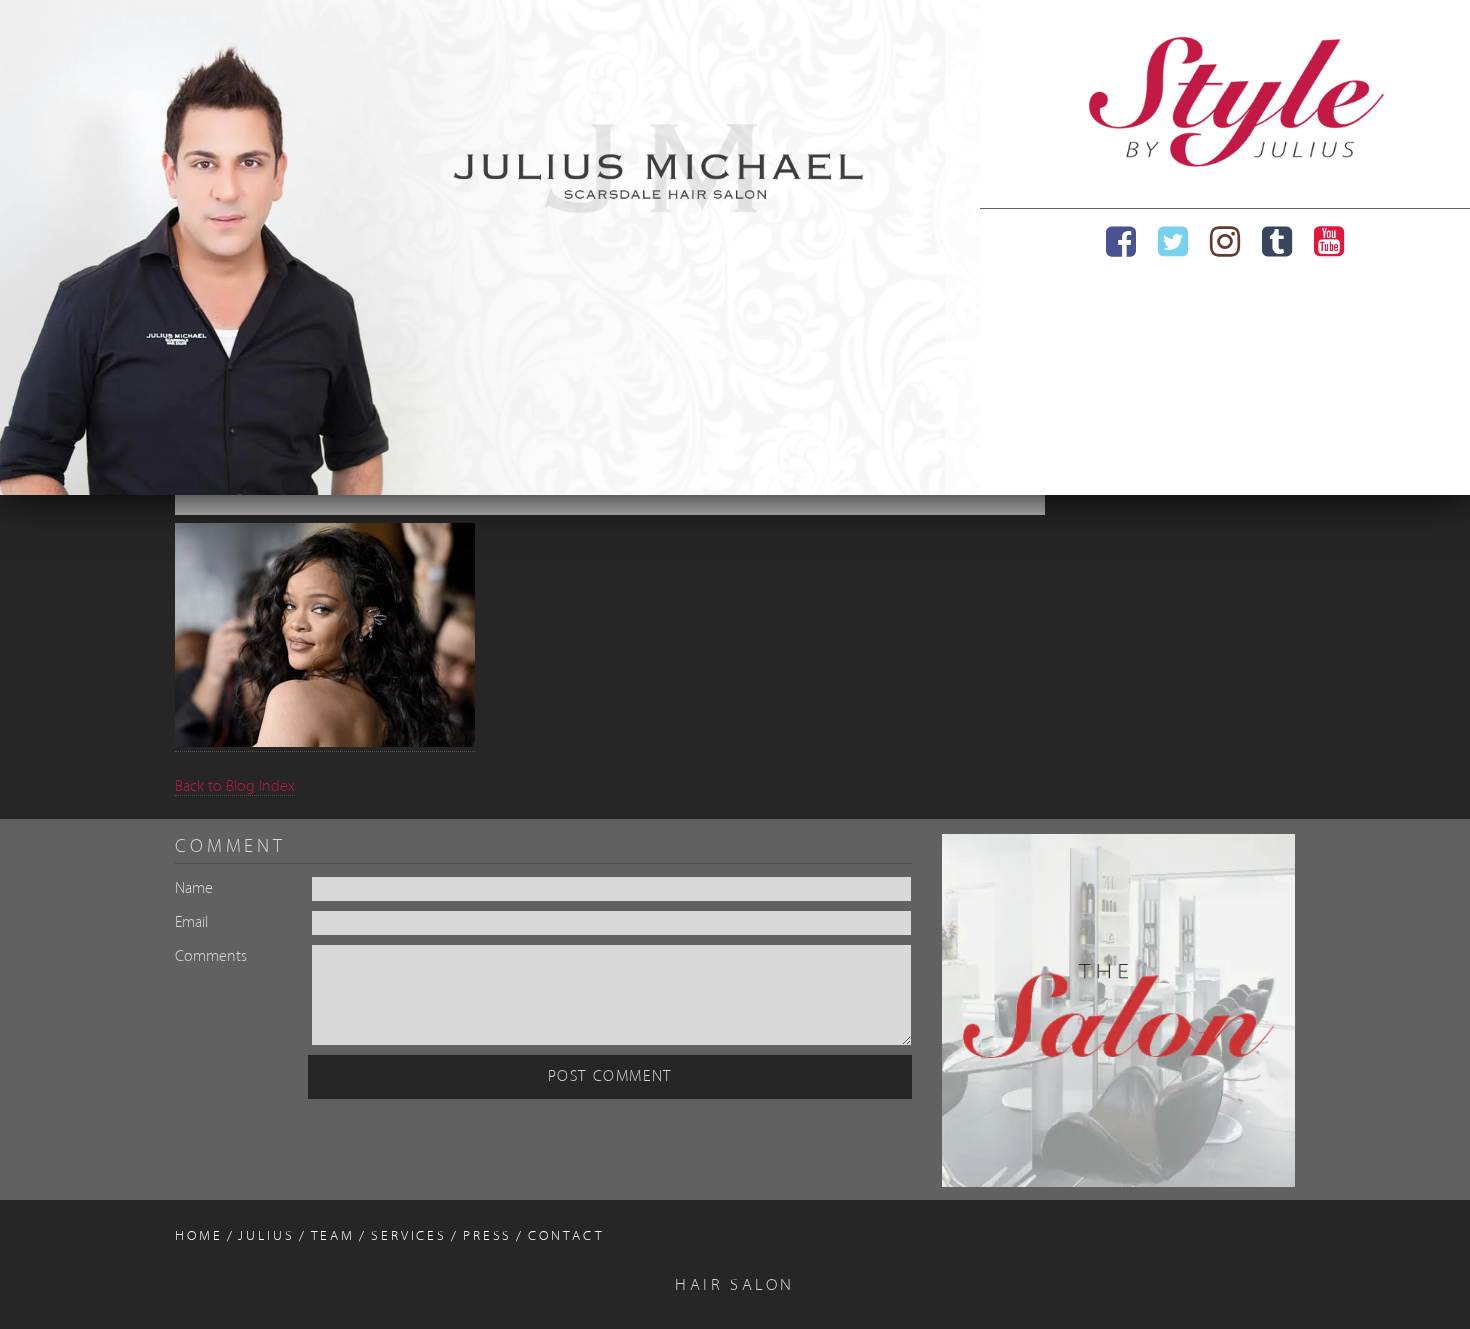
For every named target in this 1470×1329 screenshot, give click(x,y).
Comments (211, 957)
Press (487, 1236)
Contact (566, 1236)
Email (191, 923)
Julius (266, 1236)
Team (333, 1236)
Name (194, 889)
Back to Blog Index (235, 787)
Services (409, 1236)
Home (199, 1236)
